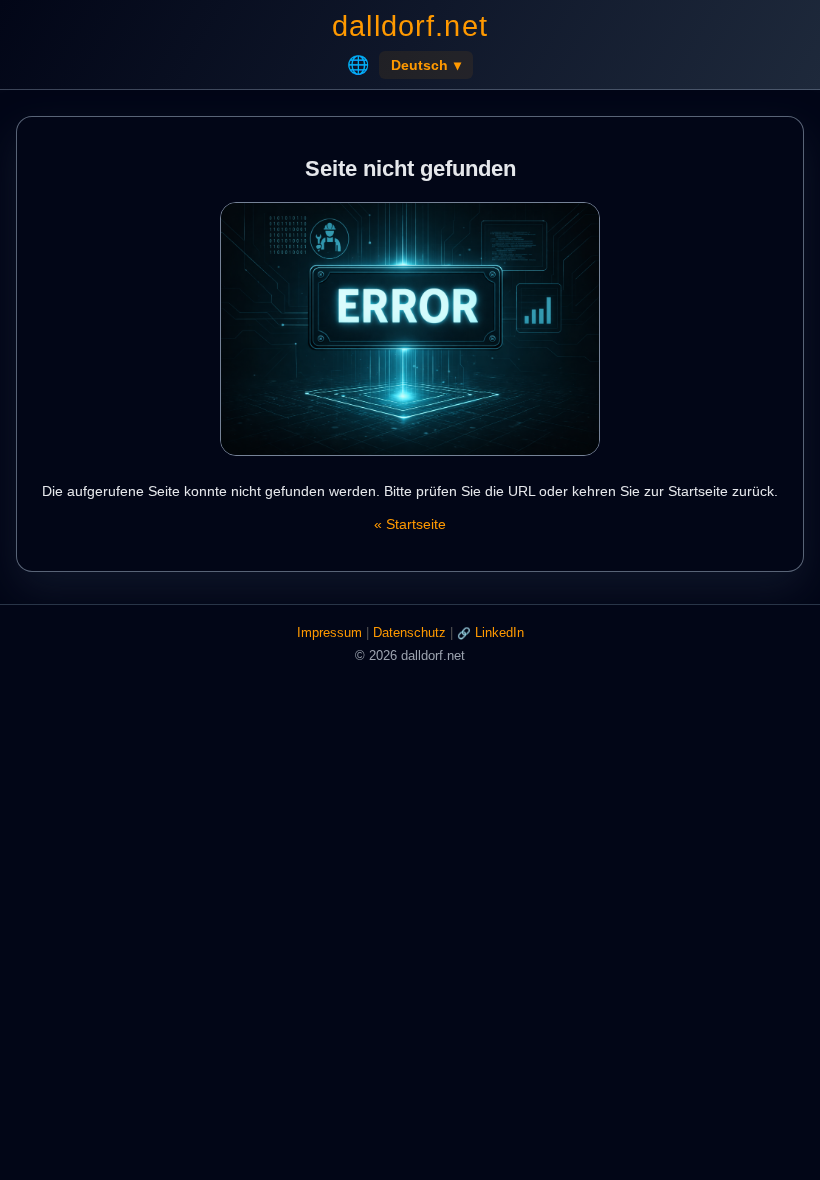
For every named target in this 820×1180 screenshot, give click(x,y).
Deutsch (426, 65)
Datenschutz (409, 632)
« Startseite (410, 524)
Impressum (329, 632)
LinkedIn (499, 632)
